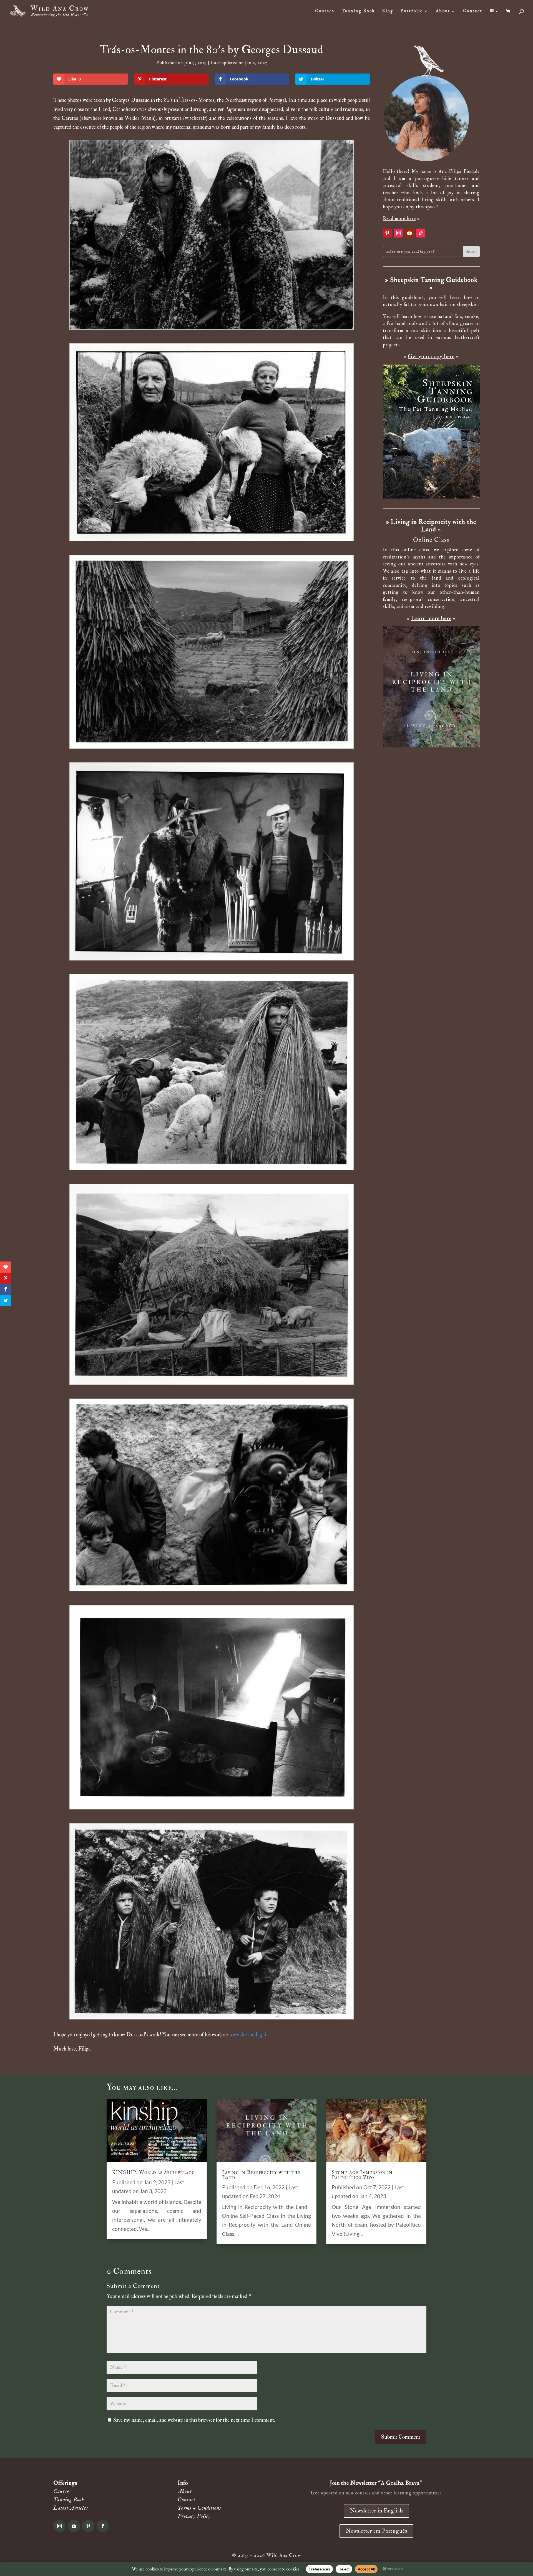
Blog (388, 11)
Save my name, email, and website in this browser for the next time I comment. (194, 2420)
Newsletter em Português (376, 2531)
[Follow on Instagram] (398, 233)
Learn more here (431, 618)
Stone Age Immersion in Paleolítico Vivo (362, 2175)
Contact (473, 11)
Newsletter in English (376, 2511)
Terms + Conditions (199, 2508)
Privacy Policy (194, 2516)
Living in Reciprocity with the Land (261, 2175)
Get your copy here (431, 356)
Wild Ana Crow (284, 2555)
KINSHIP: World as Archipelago (154, 2172)
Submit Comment (401, 2437)
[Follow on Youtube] (409, 233)
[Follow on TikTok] (421, 233)
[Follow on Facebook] (103, 2526)
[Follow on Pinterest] (387, 233)
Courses (325, 11)
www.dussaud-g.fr (248, 2035)
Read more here (399, 218)
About (443, 11)
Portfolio (412, 11)
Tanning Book (358, 11)
